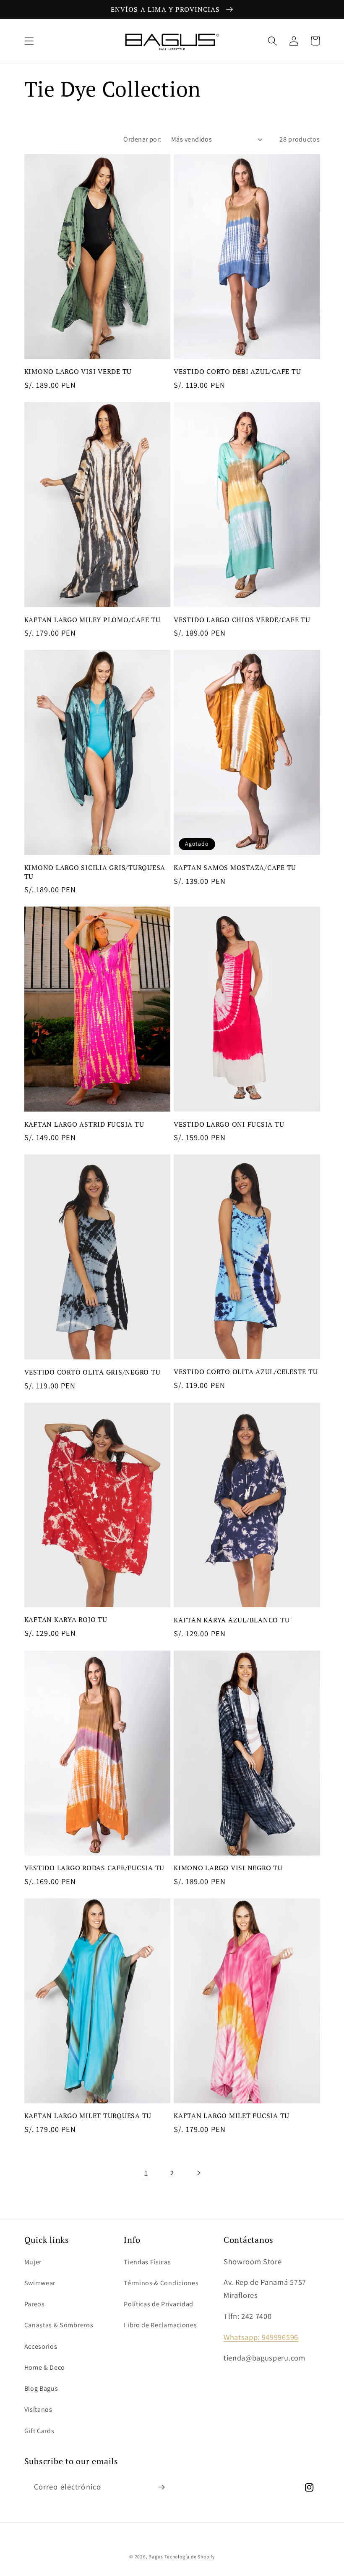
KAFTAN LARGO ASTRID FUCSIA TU (84, 1124)
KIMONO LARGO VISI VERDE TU (78, 372)
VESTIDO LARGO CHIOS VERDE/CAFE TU (242, 620)
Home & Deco (45, 2367)
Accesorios (41, 2346)
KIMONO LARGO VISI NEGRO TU (228, 1868)
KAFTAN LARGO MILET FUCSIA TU (232, 2116)
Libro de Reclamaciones (160, 2325)
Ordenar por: (142, 139)
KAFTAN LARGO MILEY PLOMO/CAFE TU (93, 620)
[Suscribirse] (161, 2487)
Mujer (33, 2262)
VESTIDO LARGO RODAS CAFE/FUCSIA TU (95, 1868)
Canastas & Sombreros (59, 2325)
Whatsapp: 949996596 (261, 2337)
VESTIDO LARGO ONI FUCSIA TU (229, 1124)
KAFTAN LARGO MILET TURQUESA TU (88, 2116)
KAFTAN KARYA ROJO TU (66, 1620)
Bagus (156, 2556)
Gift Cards (39, 2431)
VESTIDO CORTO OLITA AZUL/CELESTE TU (246, 1372)
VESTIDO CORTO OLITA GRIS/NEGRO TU (93, 1372)
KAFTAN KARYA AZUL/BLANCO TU (232, 1620)
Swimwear (40, 2283)
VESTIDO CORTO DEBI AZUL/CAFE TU (237, 372)
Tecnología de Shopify (190, 2556)
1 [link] (146, 2173)
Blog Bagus (41, 2388)
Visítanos (38, 2409)
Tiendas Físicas (147, 2262)
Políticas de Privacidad (159, 2304)
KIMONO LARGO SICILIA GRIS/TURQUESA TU (95, 872)
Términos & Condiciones (161, 2283)
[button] (29, 41)
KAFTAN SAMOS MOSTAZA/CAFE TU (235, 868)
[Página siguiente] (198, 2173)
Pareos (35, 2304)
